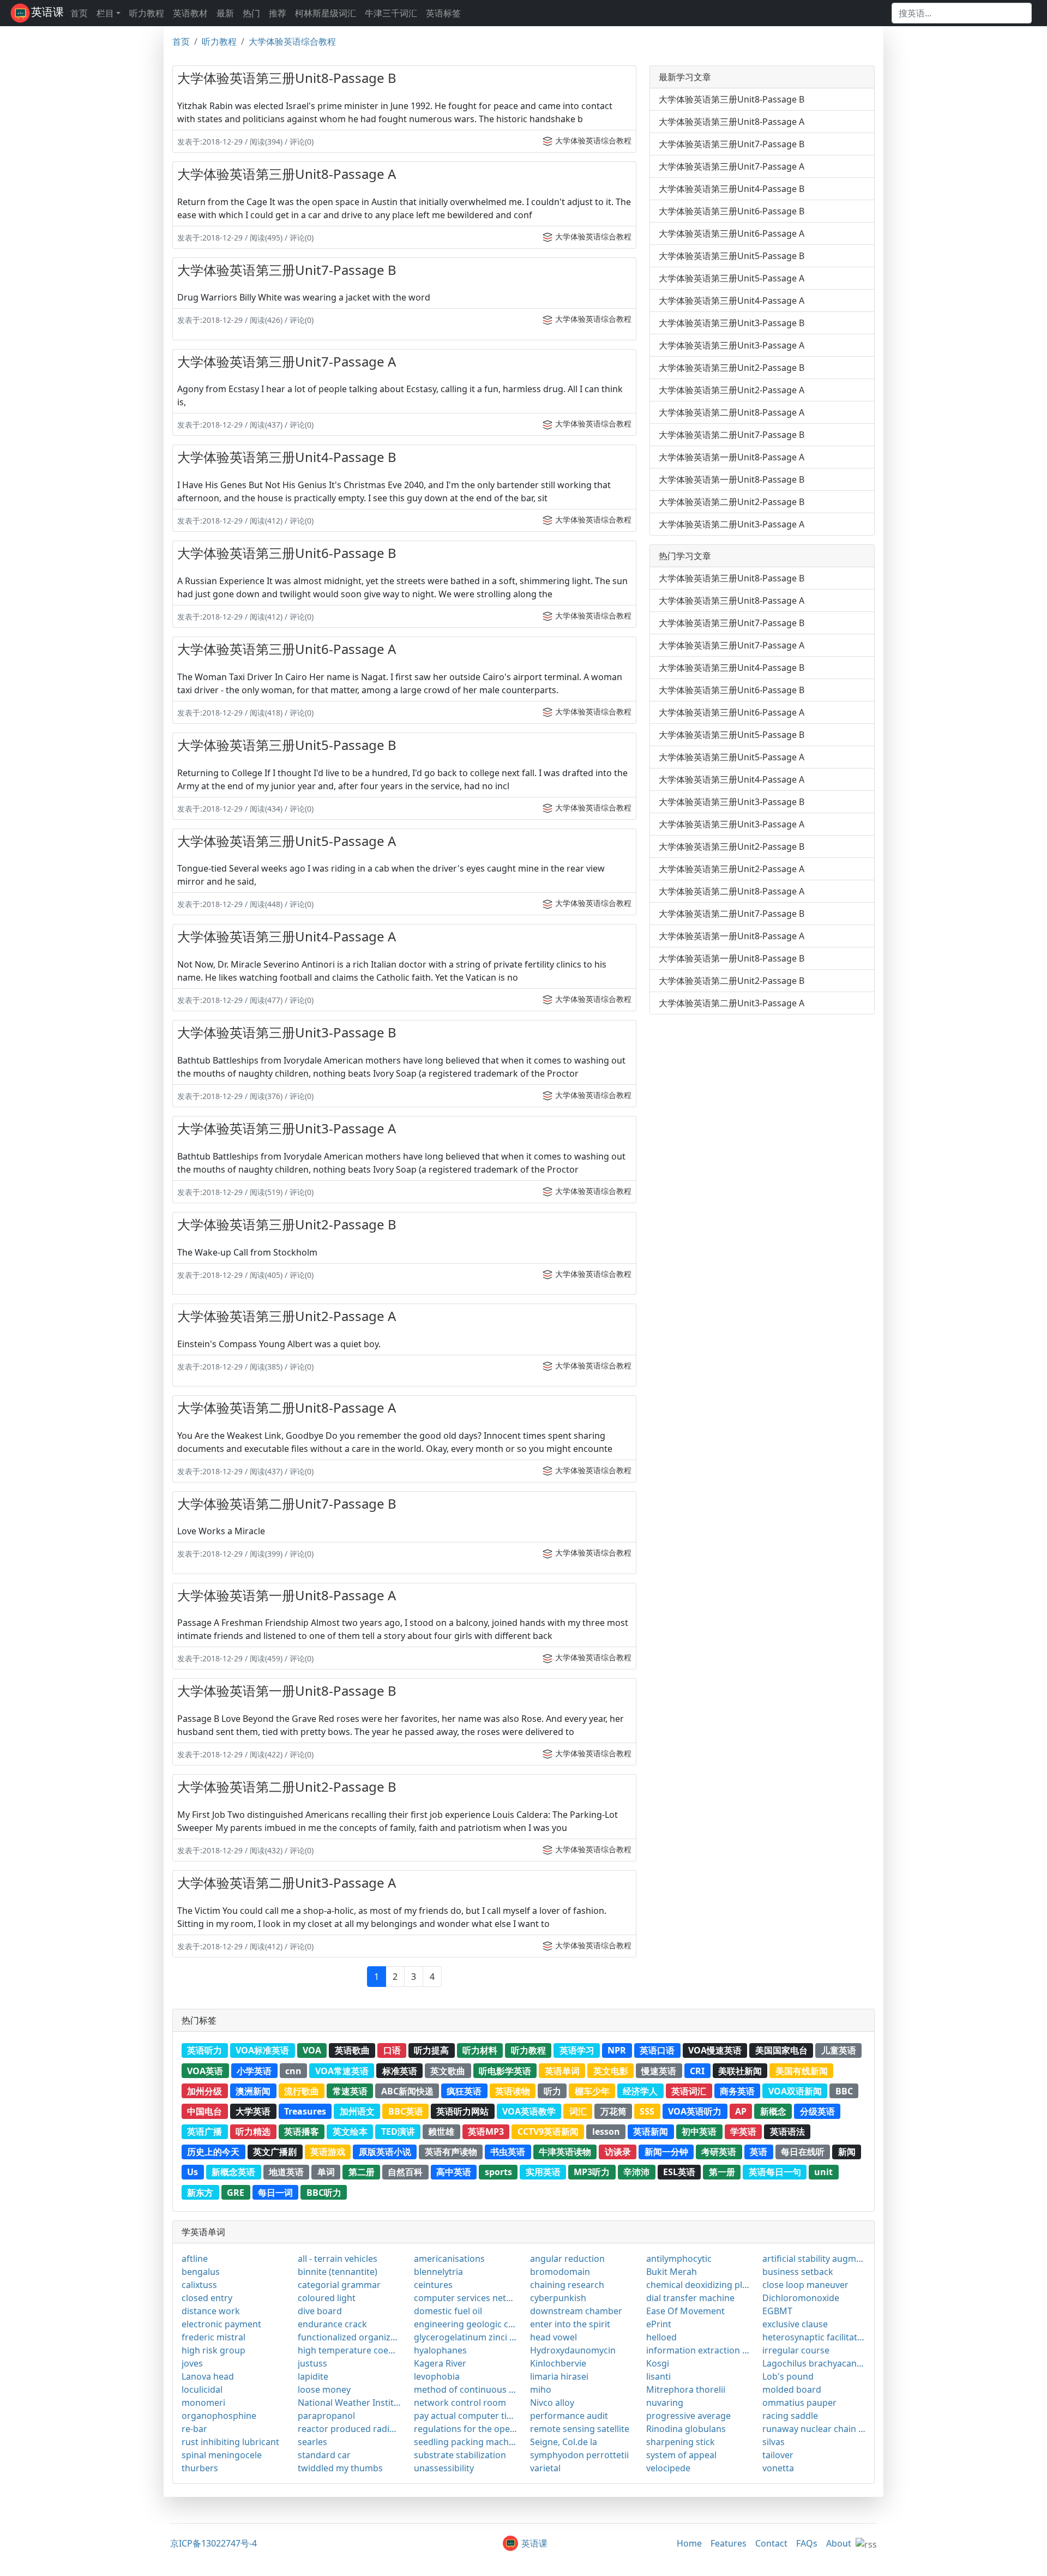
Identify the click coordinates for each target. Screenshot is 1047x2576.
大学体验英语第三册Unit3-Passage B (287, 1032)
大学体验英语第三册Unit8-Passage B (287, 78)
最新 (225, 13)
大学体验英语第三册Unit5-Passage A (287, 841)
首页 (79, 13)
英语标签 (443, 13)
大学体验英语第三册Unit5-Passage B (287, 745)
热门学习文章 (685, 556)
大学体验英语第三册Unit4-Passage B (287, 457)
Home (689, 2543)
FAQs (807, 2543)
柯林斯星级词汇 (326, 13)
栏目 (105, 13)
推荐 (278, 13)
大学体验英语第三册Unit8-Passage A (287, 174)
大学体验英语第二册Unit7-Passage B (287, 1503)
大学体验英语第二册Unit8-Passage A (287, 1407)
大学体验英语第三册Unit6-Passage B (287, 553)
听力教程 (147, 13)
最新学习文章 (685, 77)
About (839, 2543)
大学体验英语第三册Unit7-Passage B (287, 270)
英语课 (47, 12)
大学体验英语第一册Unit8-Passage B (287, 1691)
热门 (251, 13)
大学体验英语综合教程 (292, 41)
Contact (771, 2543)
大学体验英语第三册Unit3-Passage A (287, 1128)
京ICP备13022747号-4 (213, 2543)
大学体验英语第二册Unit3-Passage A (287, 1883)
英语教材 (190, 13)
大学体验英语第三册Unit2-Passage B (287, 1224)
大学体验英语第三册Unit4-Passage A (287, 936)
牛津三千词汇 (391, 13)
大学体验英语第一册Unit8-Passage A (287, 1595)
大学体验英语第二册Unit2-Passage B (287, 1787)
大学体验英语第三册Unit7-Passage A (287, 361)
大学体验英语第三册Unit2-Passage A (287, 1316)
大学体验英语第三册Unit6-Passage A (287, 649)
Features (729, 2543)
